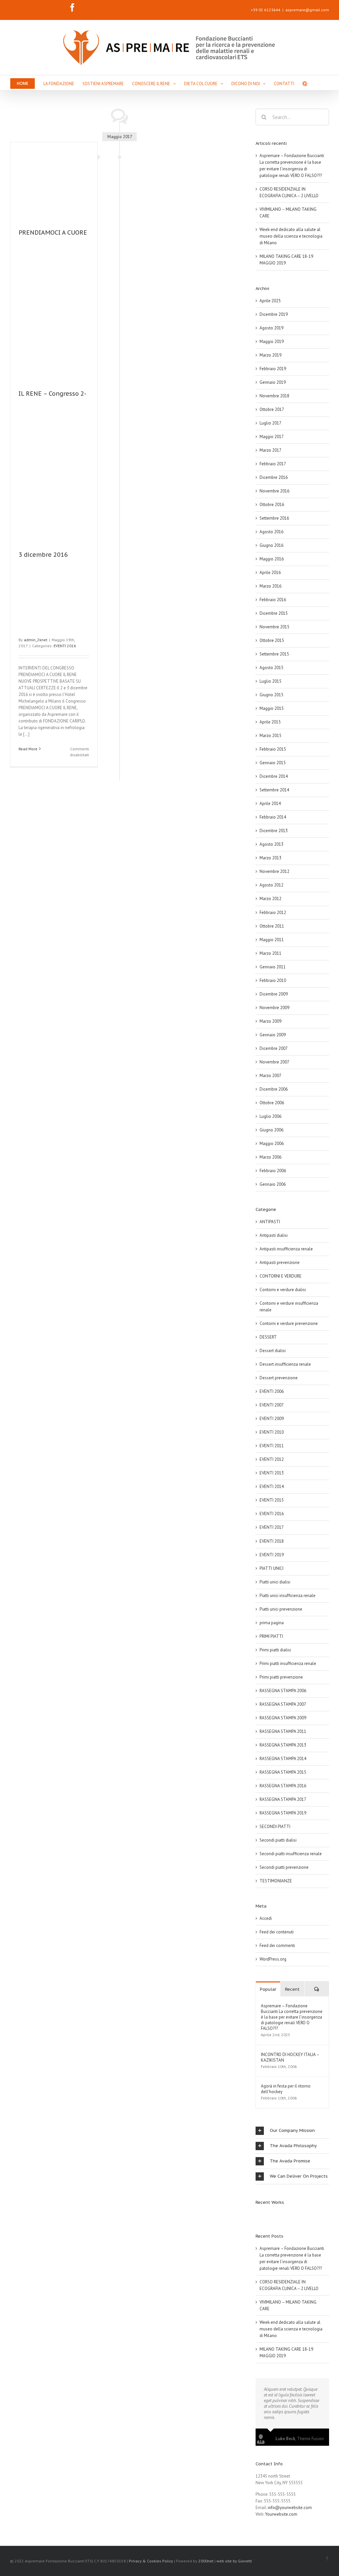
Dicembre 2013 (274, 831)
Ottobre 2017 (272, 409)
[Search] (305, 83)
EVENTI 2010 (272, 1432)
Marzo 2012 (270, 899)
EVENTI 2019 (272, 1555)
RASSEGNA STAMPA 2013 (283, 1745)
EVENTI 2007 (272, 1405)
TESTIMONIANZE (276, 1881)
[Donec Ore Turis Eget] (256, 2215)
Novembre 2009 (274, 1008)
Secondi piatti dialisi (278, 1840)
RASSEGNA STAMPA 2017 (283, 1799)
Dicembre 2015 (274, 613)
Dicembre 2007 (274, 1048)
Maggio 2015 (272, 708)
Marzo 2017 (270, 450)
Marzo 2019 (270, 355)
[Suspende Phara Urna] (258, 2215)
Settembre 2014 (274, 790)
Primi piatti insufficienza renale (288, 1663)
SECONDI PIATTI (275, 1827)
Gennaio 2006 (273, 1184)
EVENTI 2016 (65, 646)
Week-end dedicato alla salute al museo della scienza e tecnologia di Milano (291, 236)
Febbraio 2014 (273, 817)
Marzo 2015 (270, 736)
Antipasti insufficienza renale (286, 1249)
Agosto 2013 (271, 844)
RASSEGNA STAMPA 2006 (283, 1691)
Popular (268, 1989)
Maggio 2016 (272, 559)
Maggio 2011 (272, 940)
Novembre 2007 (274, 1062)
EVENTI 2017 (272, 1527)
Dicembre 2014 (274, 776)
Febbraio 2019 (273, 369)
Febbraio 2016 (273, 600)
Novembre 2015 (274, 627)
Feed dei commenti (277, 1946)
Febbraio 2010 (273, 980)
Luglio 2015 (270, 681)
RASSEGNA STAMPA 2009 (283, 1718)
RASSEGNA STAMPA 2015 (283, 1772)
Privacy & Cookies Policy (151, 2561)
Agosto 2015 (271, 668)
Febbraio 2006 (273, 1171)
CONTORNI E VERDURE (281, 1276)
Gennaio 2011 (273, 967)
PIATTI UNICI (271, 1568)
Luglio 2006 (270, 1116)
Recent (292, 1989)
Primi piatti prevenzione (281, 1677)
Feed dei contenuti (277, 1932)
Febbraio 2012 (273, 913)
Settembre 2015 (274, 654)
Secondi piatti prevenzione (284, 1867)
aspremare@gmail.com (307, 10)
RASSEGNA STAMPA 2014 (283, 1759)
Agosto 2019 (271, 328)
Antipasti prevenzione (280, 1262)
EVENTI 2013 (272, 1473)
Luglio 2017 (270, 423)
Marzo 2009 (270, 1021)
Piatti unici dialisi (275, 1582)
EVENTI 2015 (272, 1500)
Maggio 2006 (272, 1144)
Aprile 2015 (270, 722)
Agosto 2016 (271, 532)
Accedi (266, 1918)
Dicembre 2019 (274, 314)
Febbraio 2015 (273, 749)
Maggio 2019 (272, 342)
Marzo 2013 (270, 858)
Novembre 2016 (274, 491)
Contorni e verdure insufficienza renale (289, 1307)
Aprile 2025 (270, 301)
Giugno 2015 (271, 695)
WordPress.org (273, 1959)
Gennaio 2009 (273, 1035)
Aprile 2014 (270, 803)
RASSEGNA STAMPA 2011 (283, 1731)
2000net (206, 2561)
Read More (28, 749)
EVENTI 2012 (272, 1459)
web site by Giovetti (234, 2561)
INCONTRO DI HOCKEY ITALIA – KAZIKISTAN (290, 2057)
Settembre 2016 (274, 518)
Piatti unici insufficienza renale (288, 1596)
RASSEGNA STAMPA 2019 (283, 1813)
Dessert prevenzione (279, 1378)
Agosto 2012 (271, 885)
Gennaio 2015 (273, 763)
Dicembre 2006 (274, 1089)
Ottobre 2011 (272, 926)
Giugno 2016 (271, 545)
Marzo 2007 (270, 1076)
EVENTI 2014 (272, 1487)
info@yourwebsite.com (290, 2508)
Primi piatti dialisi (275, 1650)
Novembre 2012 (274, 871)
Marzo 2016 (270, 586)
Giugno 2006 (271, 1130)
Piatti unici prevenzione (281, 1609)
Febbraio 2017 (273, 464)
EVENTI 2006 (272, 1391)
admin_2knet (36, 640)
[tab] (292, 2131)
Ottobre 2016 (272, 505)
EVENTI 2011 (272, 1446)
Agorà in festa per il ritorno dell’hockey (286, 2089)
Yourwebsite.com (281, 2514)
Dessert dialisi (273, 1351)
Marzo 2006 (270, 1157)
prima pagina (272, 1623)
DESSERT (268, 1337)
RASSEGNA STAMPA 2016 (283, 1786)
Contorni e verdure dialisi (283, 1290)
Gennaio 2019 (273, 382)
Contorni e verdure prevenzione (289, 1323)
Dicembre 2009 (274, 994)
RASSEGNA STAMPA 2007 (283, 1704)
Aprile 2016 (270, 572)
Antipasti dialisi (274, 1235)
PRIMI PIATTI (271, 1636)
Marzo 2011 (270, 953)
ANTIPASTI (270, 1222)
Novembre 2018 (274, 396)
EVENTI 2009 (272, 1419)
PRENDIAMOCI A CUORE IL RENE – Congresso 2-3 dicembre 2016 (53, 394)
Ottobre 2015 (272, 640)
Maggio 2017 (272, 437)
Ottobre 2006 (272, 1103)
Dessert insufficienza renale (285, 1364)
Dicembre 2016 (274, 477)
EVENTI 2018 (272, 1541)
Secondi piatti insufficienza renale (291, 1854)
